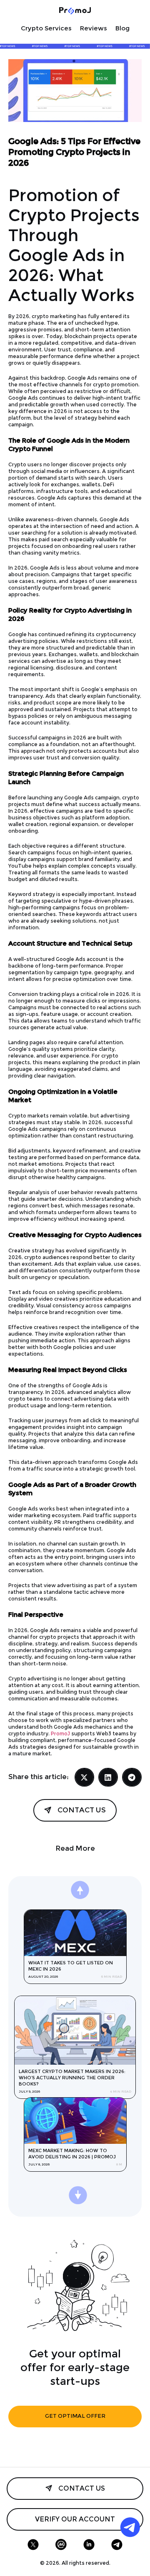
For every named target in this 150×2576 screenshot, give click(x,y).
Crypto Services (46, 29)
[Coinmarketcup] (61, 2545)
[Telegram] (117, 2545)
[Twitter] (33, 2545)
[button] (84, 1777)
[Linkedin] (89, 2545)
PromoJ (60, 1734)
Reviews (94, 29)
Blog (122, 29)
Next (101, 1896)
